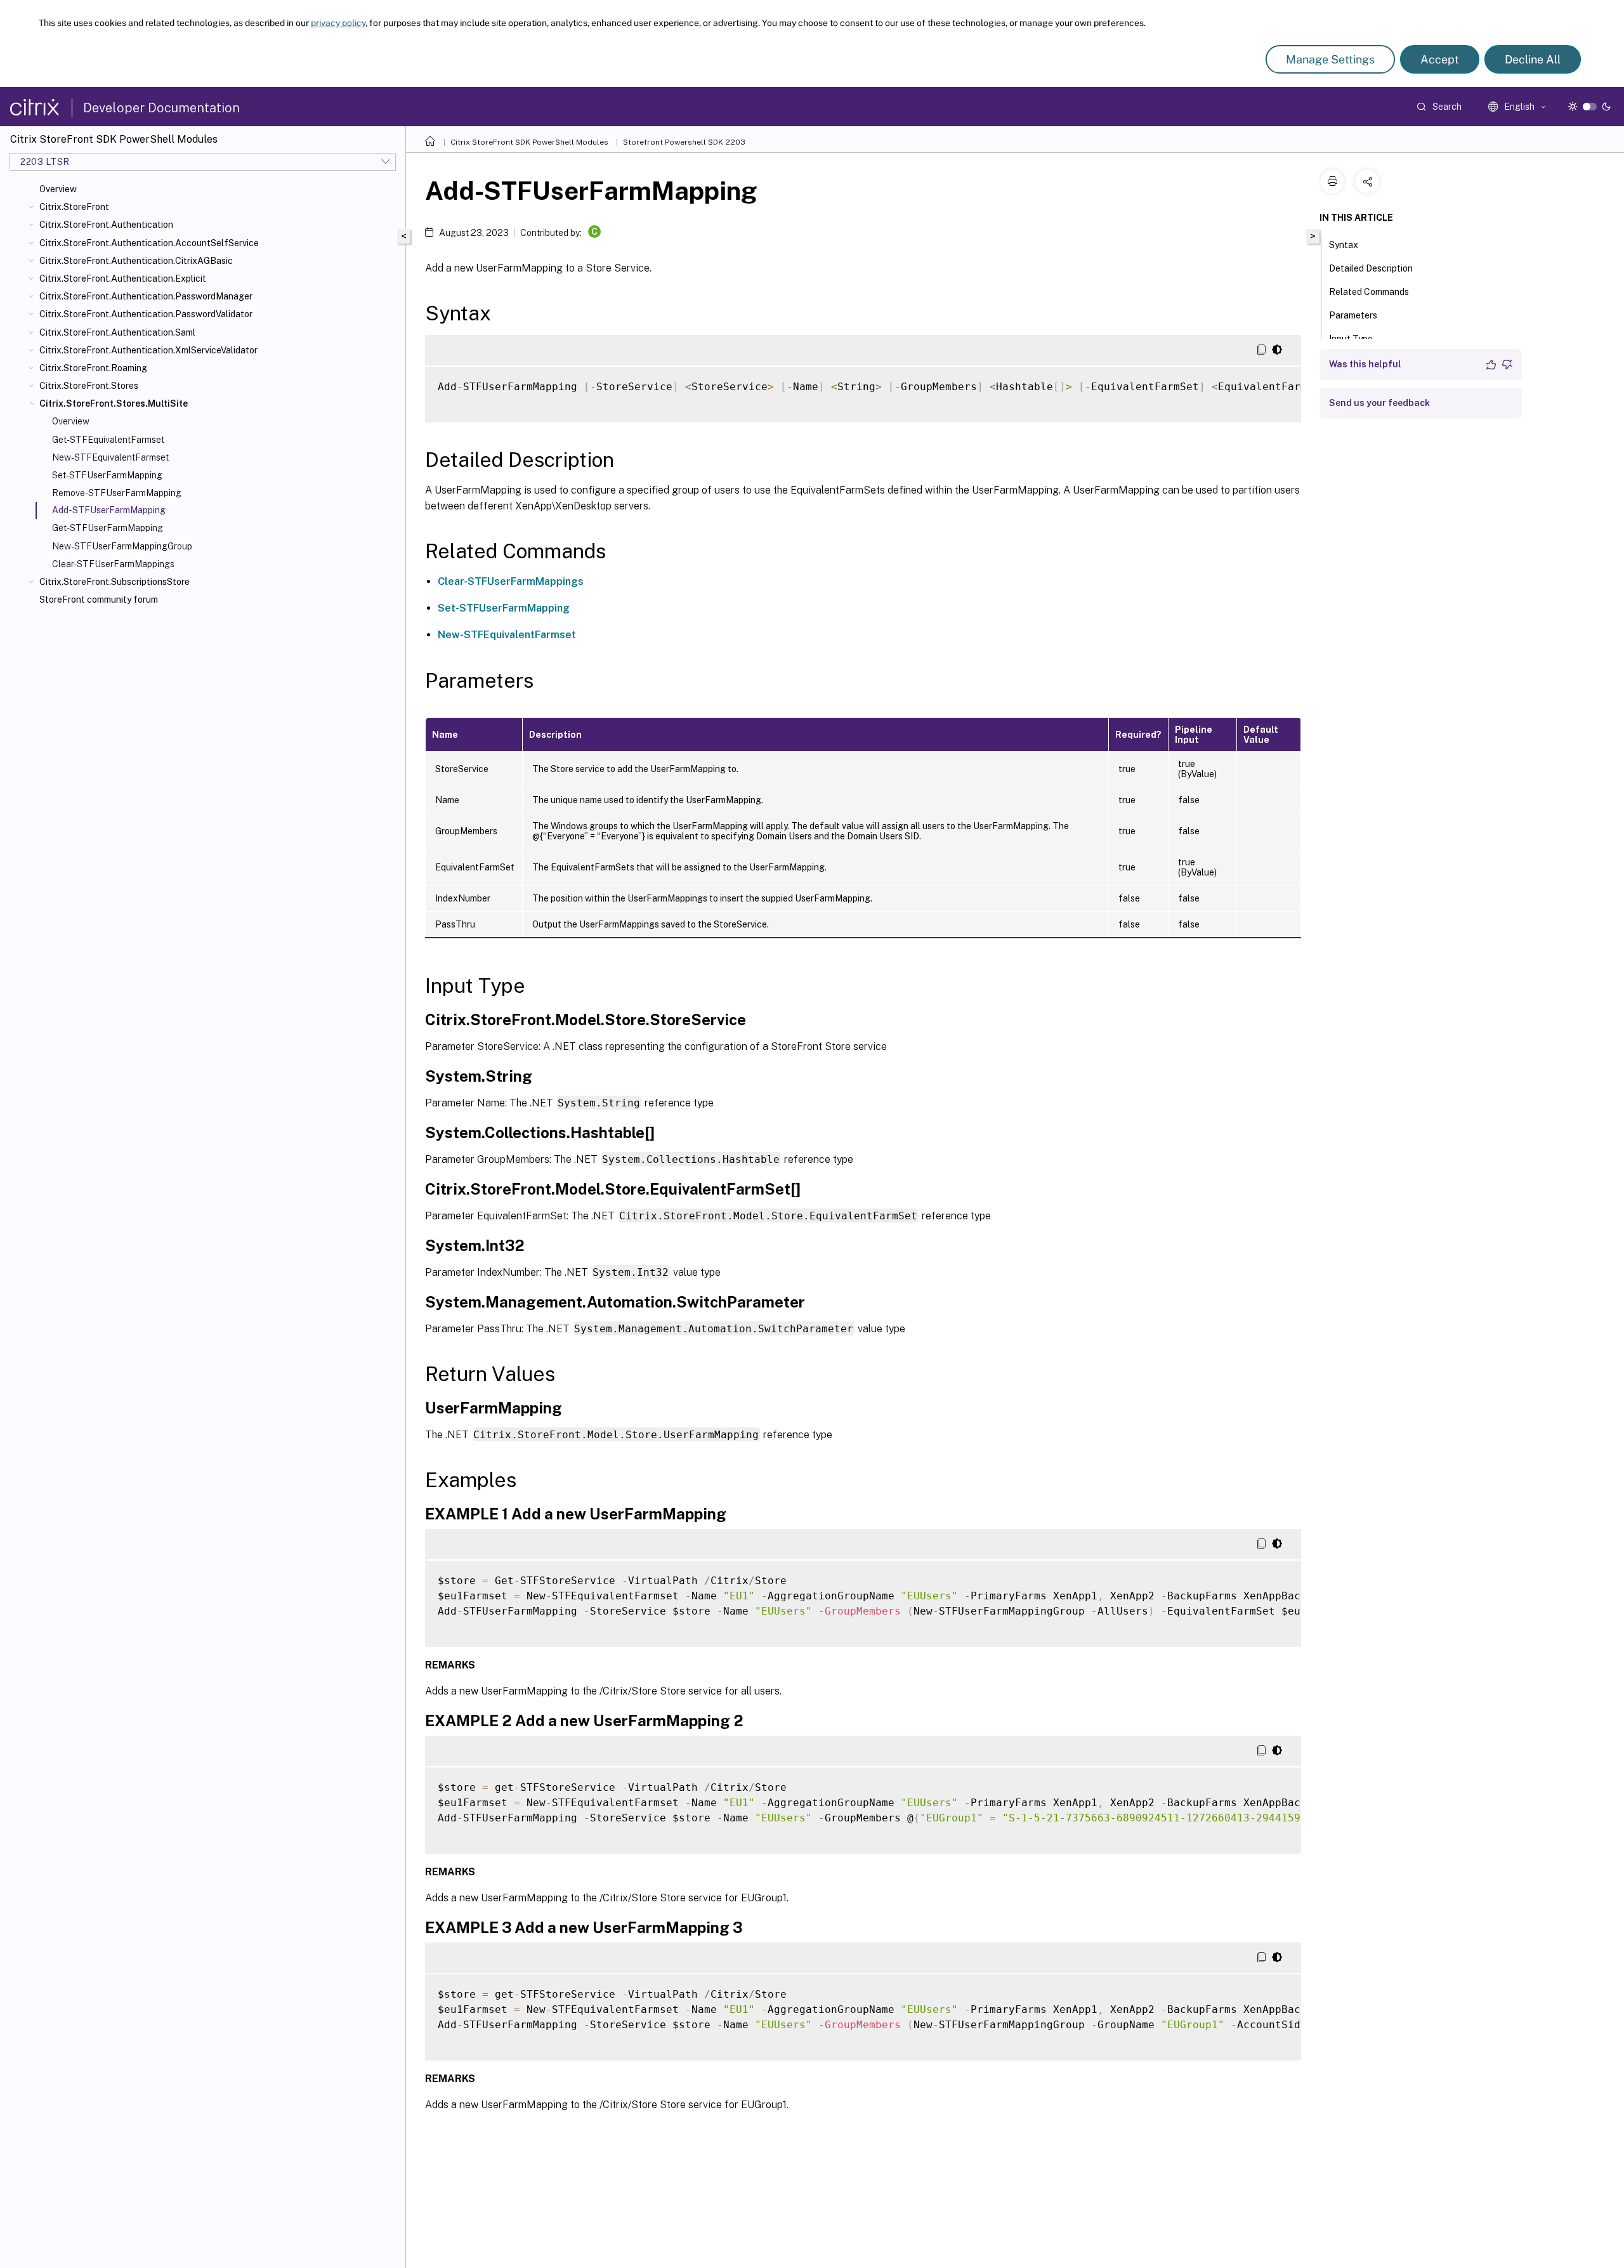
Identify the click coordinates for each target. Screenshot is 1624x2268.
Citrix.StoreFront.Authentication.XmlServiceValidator (148, 350)
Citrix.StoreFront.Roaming (93, 368)
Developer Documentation (161, 108)
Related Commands (1369, 292)
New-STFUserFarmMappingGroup (122, 546)
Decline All (1533, 59)
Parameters (1353, 315)
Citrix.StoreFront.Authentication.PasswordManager (146, 296)
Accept (1440, 59)
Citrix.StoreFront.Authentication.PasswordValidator (146, 314)
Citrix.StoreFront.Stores (89, 386)
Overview (58, 189)
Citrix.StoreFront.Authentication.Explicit (123, 279)
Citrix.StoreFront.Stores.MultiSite (114, 403)
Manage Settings (1330, 59)
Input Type (1351, 339)
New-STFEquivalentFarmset (110, 457)
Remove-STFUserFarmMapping (117, 493)
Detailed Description (1371, 268)
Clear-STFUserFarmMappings (113, 564)
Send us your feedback (1379, 403)
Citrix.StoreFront (74, 207)
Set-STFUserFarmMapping (107, 475)
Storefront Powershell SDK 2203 (684, 142)
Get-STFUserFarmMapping (108, 528)
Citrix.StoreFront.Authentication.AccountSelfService (149, 243)
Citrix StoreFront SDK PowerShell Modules (529, 142)
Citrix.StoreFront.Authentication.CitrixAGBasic (136, 261)
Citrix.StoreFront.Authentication (106, 225)
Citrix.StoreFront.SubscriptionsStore (115, 582)
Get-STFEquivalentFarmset (108, 440)
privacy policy (338, 23)
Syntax (1344, 245)
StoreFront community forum (99, 600)
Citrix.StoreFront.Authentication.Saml (117, 332)
